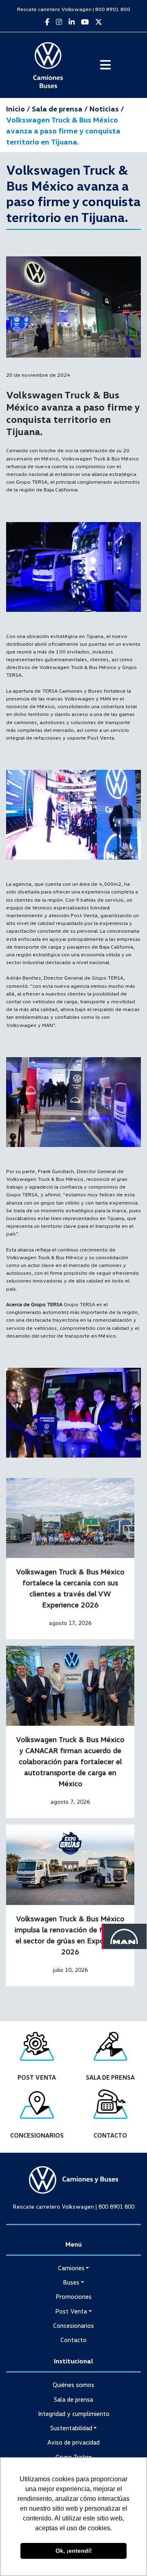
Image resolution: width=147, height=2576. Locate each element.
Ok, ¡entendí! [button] (74, 2551)
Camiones (71, 2268)
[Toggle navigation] (105, 65)
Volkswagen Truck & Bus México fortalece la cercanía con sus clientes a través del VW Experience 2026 (70, 1588)
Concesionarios (73, 2325)
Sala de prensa (73, 2399)
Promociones (73, 2296)
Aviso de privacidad (73, 2442)
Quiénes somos (73, 2385)
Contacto (73, 2340)
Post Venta (71, 2311)
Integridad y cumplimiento (74, 2414)
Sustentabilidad (71, 2428)
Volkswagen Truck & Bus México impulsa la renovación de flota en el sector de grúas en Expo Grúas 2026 (70, 1935)
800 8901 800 (113, 9)
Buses (71, 2282)
